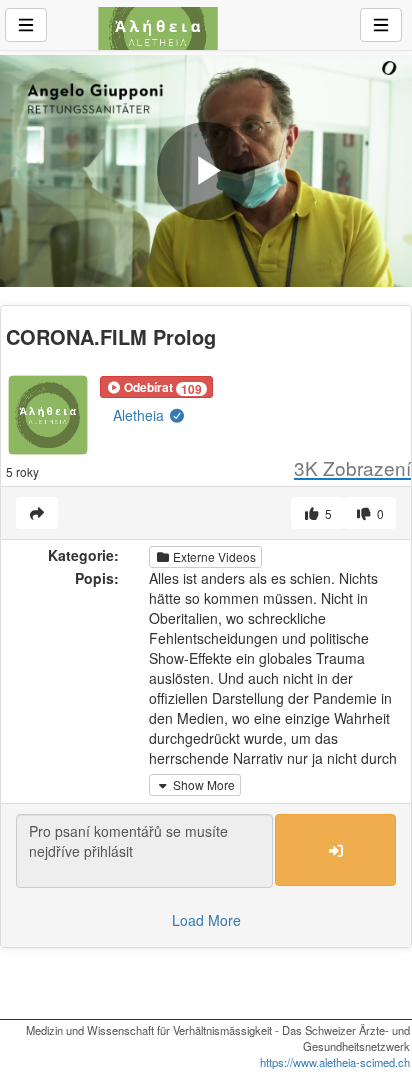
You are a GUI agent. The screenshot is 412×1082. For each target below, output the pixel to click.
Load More (206, 920)
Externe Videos (213, 556)
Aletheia (140, 415)
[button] (156, 387)
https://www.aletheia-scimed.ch (335, 1062)
